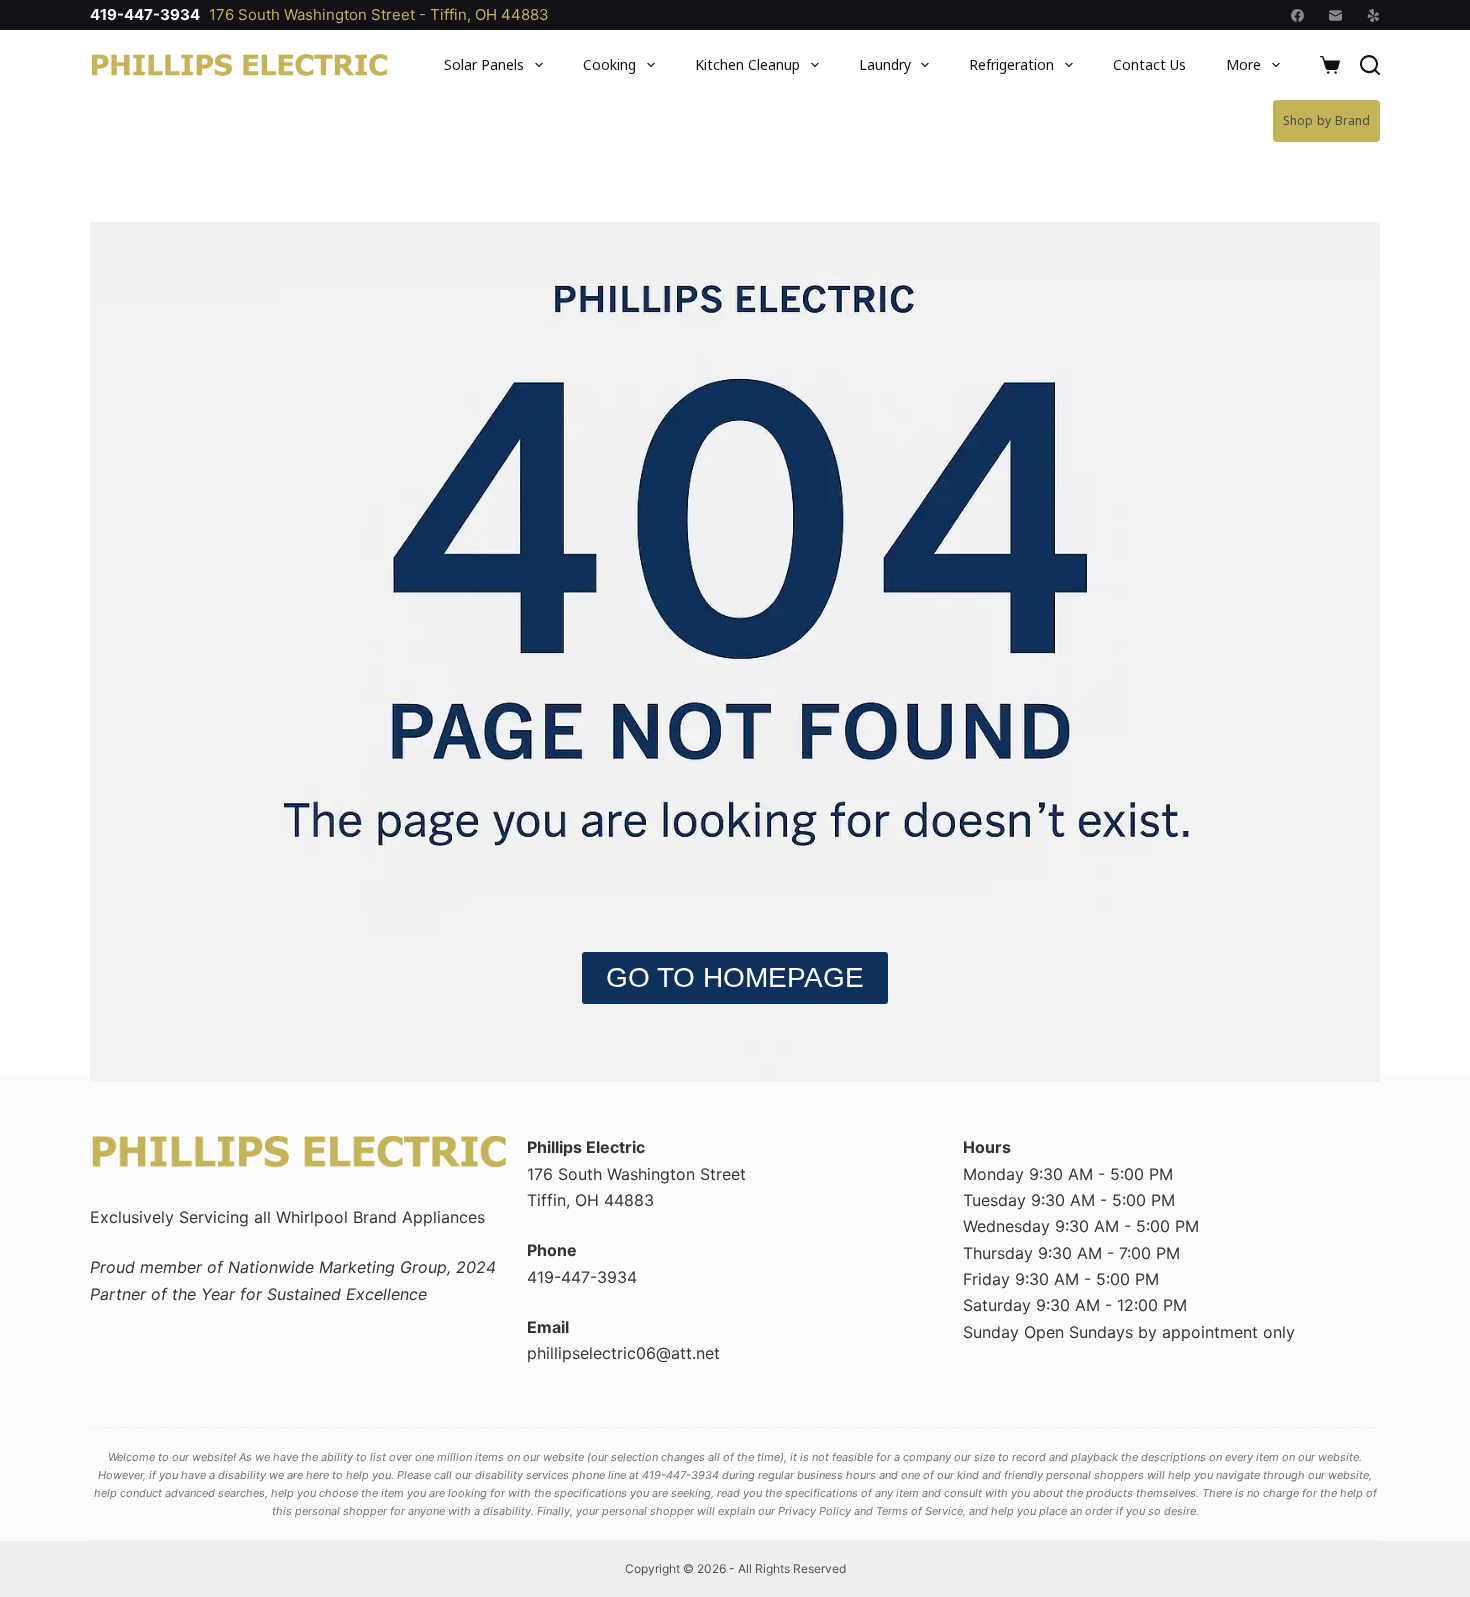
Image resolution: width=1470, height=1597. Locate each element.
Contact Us (1149, 64)
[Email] (1335, 15)
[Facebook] (1297, 15)
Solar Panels (484, 64)
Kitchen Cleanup (747, 64)
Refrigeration (1011, 64)
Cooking (609, 64)
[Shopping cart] (1330, 65)
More (1243, 64)
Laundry (885, 64)
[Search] (1370, 65)
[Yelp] (1373, 15)
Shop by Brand (1326, 120)
